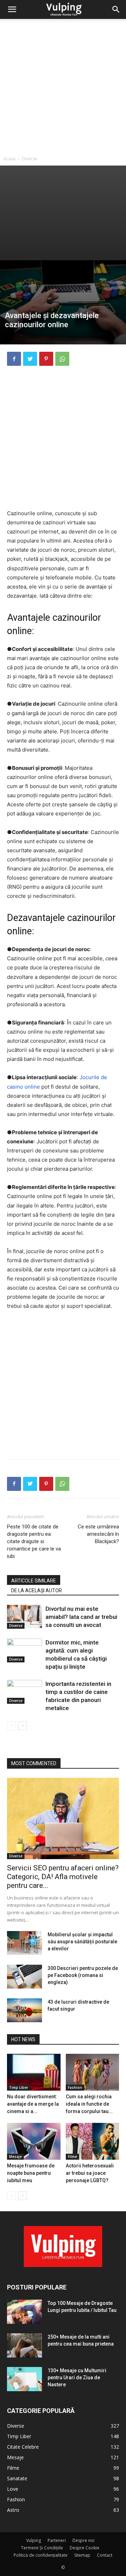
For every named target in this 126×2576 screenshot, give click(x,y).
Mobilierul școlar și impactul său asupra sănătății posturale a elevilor (82, 1942)
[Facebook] (14, 359)
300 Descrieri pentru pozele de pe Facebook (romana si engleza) (83, 1975)
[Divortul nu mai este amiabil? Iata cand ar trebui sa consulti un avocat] (24, 1617)
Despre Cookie (85, 2548)
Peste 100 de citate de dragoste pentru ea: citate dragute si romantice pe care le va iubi (34, 1541)
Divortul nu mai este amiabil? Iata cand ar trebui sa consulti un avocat (81, 1617)
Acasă (9, 159)
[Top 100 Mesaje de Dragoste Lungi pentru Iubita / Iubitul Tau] (24, 2312)
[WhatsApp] (62, 359)
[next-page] (23, 1726)
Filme (72, 2157)
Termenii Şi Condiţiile (42, 2548)
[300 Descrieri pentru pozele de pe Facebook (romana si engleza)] (24, 1977)
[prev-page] (11, 1726)
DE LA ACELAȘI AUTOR (37, 1590)
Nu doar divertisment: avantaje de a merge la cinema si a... (33, 2104)
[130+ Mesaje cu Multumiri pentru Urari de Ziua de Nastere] (24, 2379)
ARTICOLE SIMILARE (34, 1581)
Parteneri (57, 2540)
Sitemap (82, 2555)
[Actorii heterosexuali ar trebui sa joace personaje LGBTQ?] (93, 2141)
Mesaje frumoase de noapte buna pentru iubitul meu (31, 2173)
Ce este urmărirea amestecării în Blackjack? (98, 1534)
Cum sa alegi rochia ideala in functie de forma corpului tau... (89, 2104)
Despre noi (83, 2540)
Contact (105, 2555)
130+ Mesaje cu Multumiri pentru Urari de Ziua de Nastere (77, 2377)
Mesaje (15, 2157)
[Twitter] (30, 359)
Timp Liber (19, 2087)
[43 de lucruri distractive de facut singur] (24, 2010)
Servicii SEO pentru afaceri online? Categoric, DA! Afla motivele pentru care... (63, 1877)
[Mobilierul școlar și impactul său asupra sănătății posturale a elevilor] (24, 1943)
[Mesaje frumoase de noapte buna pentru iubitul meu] (34, 2141)
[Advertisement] (63, 86)
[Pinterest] (46, 359)
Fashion (75, 2087)
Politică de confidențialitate (41, 2555)
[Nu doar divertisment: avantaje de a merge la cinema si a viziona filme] (34, 2072)
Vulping (34, 2540)
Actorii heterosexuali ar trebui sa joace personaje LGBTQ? (90, 2173)
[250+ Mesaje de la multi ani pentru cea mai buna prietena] (24, 2345)
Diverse (30, 159)
